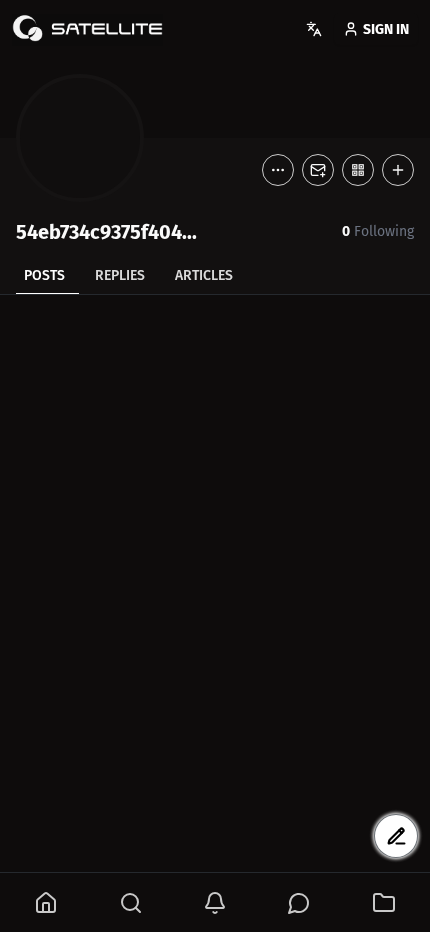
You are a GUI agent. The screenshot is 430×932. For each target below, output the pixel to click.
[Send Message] (318, 170)
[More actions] (278, 170)
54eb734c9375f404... (106, 232)
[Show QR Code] (358, 170)
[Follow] (398, 170)
